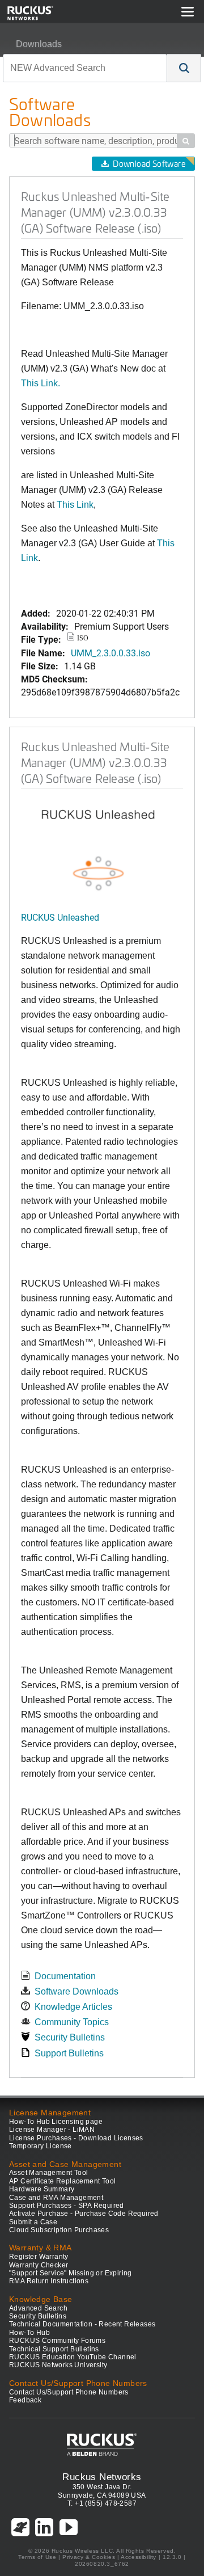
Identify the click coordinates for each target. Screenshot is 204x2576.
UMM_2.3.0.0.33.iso (110, 653)
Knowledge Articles (73, 2007)
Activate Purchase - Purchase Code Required (84, 2214)
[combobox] (85, 68)
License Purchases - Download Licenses (76, 2138)
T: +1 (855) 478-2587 (102, 2503)
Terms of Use (37, 2557)
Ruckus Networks (102, 2477)
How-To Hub (29, 2333)
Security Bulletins (70, 2037)
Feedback (25, 2400)
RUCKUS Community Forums (57, 2341)
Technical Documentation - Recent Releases (82, 2324)
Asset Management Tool (48, 2173)
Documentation (65, 1976)
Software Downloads (76, 1991)
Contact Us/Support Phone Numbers (69, 2392)
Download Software (149, 164)
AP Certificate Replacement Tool (62, 2181)
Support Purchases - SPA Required (67, 2206)
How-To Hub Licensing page (56, 2122)
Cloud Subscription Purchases (59, 2230)
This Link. (41, 383)
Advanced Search (38, 2308)
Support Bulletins (69, 2053)
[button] (184, 68)
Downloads (39, 44)
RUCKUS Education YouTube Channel (73, 2357)
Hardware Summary (42, 2189)
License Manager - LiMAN (52, 2130)
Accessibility (139, 2557)
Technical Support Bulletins (54, 2349)
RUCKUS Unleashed (60, 917)
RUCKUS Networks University (58, 2365)
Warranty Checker (39, 2265)
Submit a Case (33, 2222)
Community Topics (72, 2022)
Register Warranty (39, 2257)
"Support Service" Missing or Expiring (71, 2273)
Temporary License (41, 2146)
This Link (75, 505)
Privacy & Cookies (89, 2557)
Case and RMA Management (56, 2198)
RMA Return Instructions (49, 2281)
